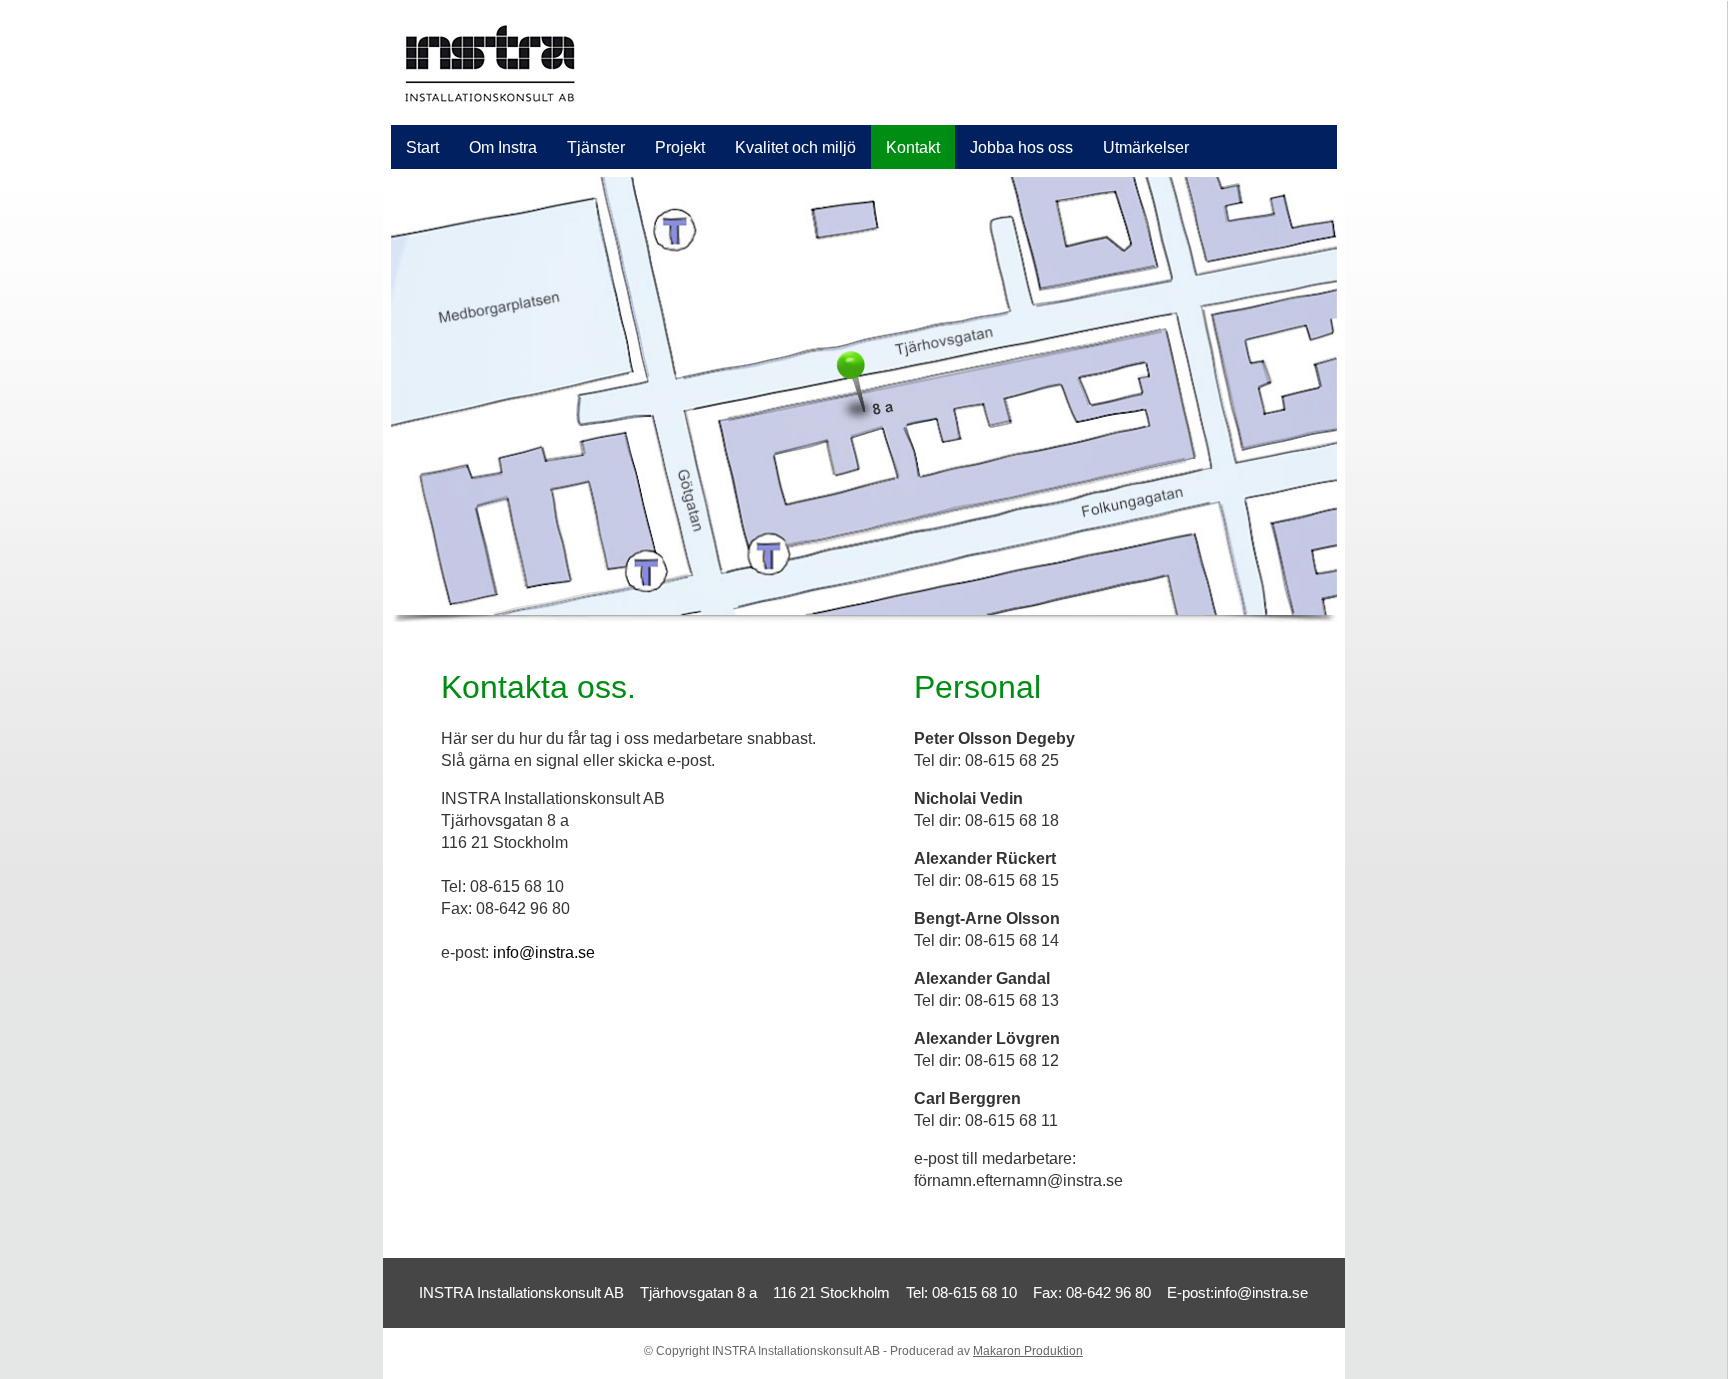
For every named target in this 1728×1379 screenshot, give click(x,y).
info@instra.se (544, 952)
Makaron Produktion (1028, 1351)
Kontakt (913, 147)
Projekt (680, 147)
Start (422, 147)
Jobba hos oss (1021, 147)
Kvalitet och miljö (795, 147)
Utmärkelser (1146, 147)
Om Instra (503, 147)
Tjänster (596, 147)
